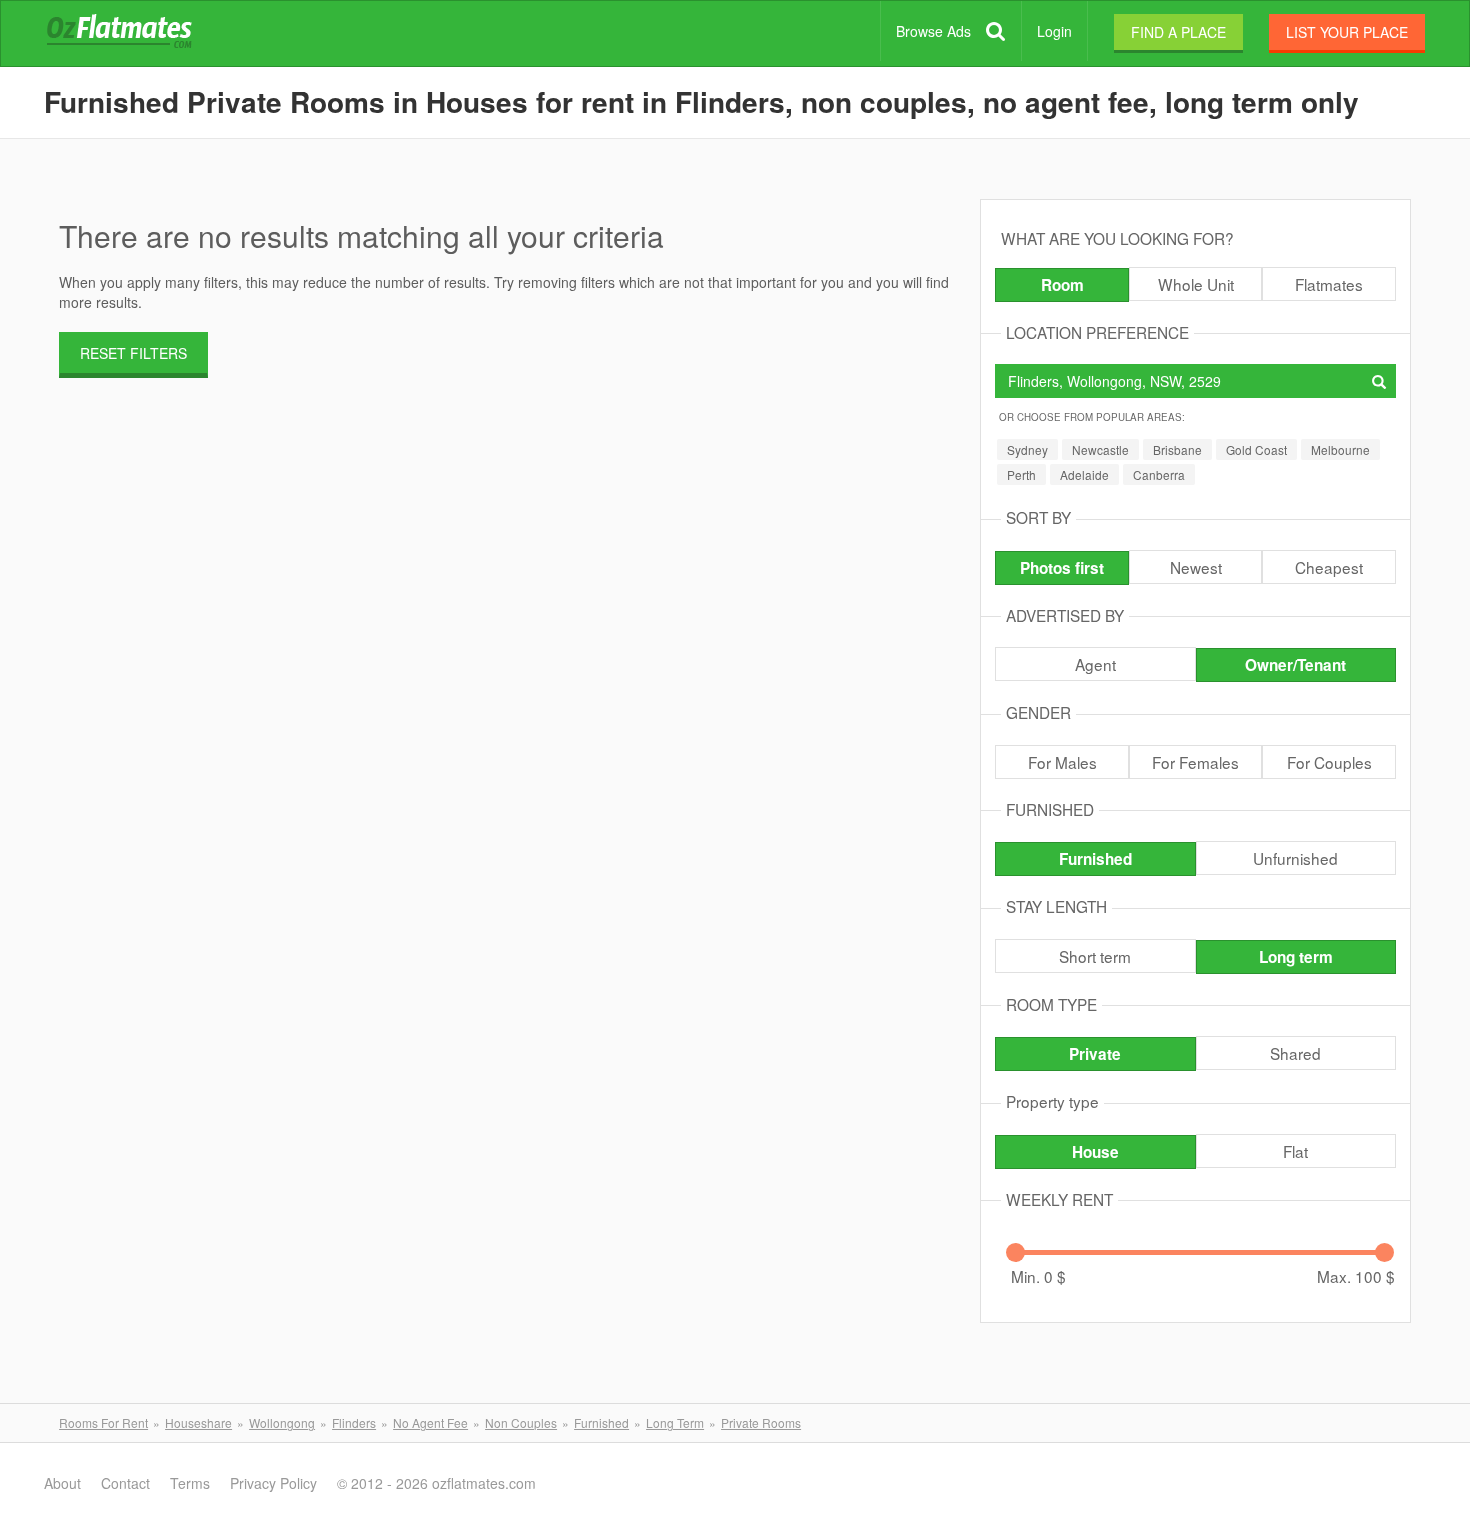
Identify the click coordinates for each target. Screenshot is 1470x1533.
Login (1054, 31)
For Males (1062, 762)
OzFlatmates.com (143, 34)
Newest (1196, 567)
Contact (125, 1483)
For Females (1195, 762)
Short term (1095, 956)
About (62, 1483)
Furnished (1095, 859)
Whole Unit (1196, 284)
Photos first (1062, 568)
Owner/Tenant (1295, 665)
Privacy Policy (273, 1483)
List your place (1347, 32)
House (1095, 1152)
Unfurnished (1295, 858)
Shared (1295, 1053)
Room (1062, 285)
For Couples (1329, 762)
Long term (1296, 957)
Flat (1295, 1151)
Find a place (1178, 32)
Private (1095, 1054)
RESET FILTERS (133, 353)
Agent (1095, 664)
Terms (190, 1483)
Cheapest (1329, 567)
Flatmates (1329, 284)
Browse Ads (933, 31)
